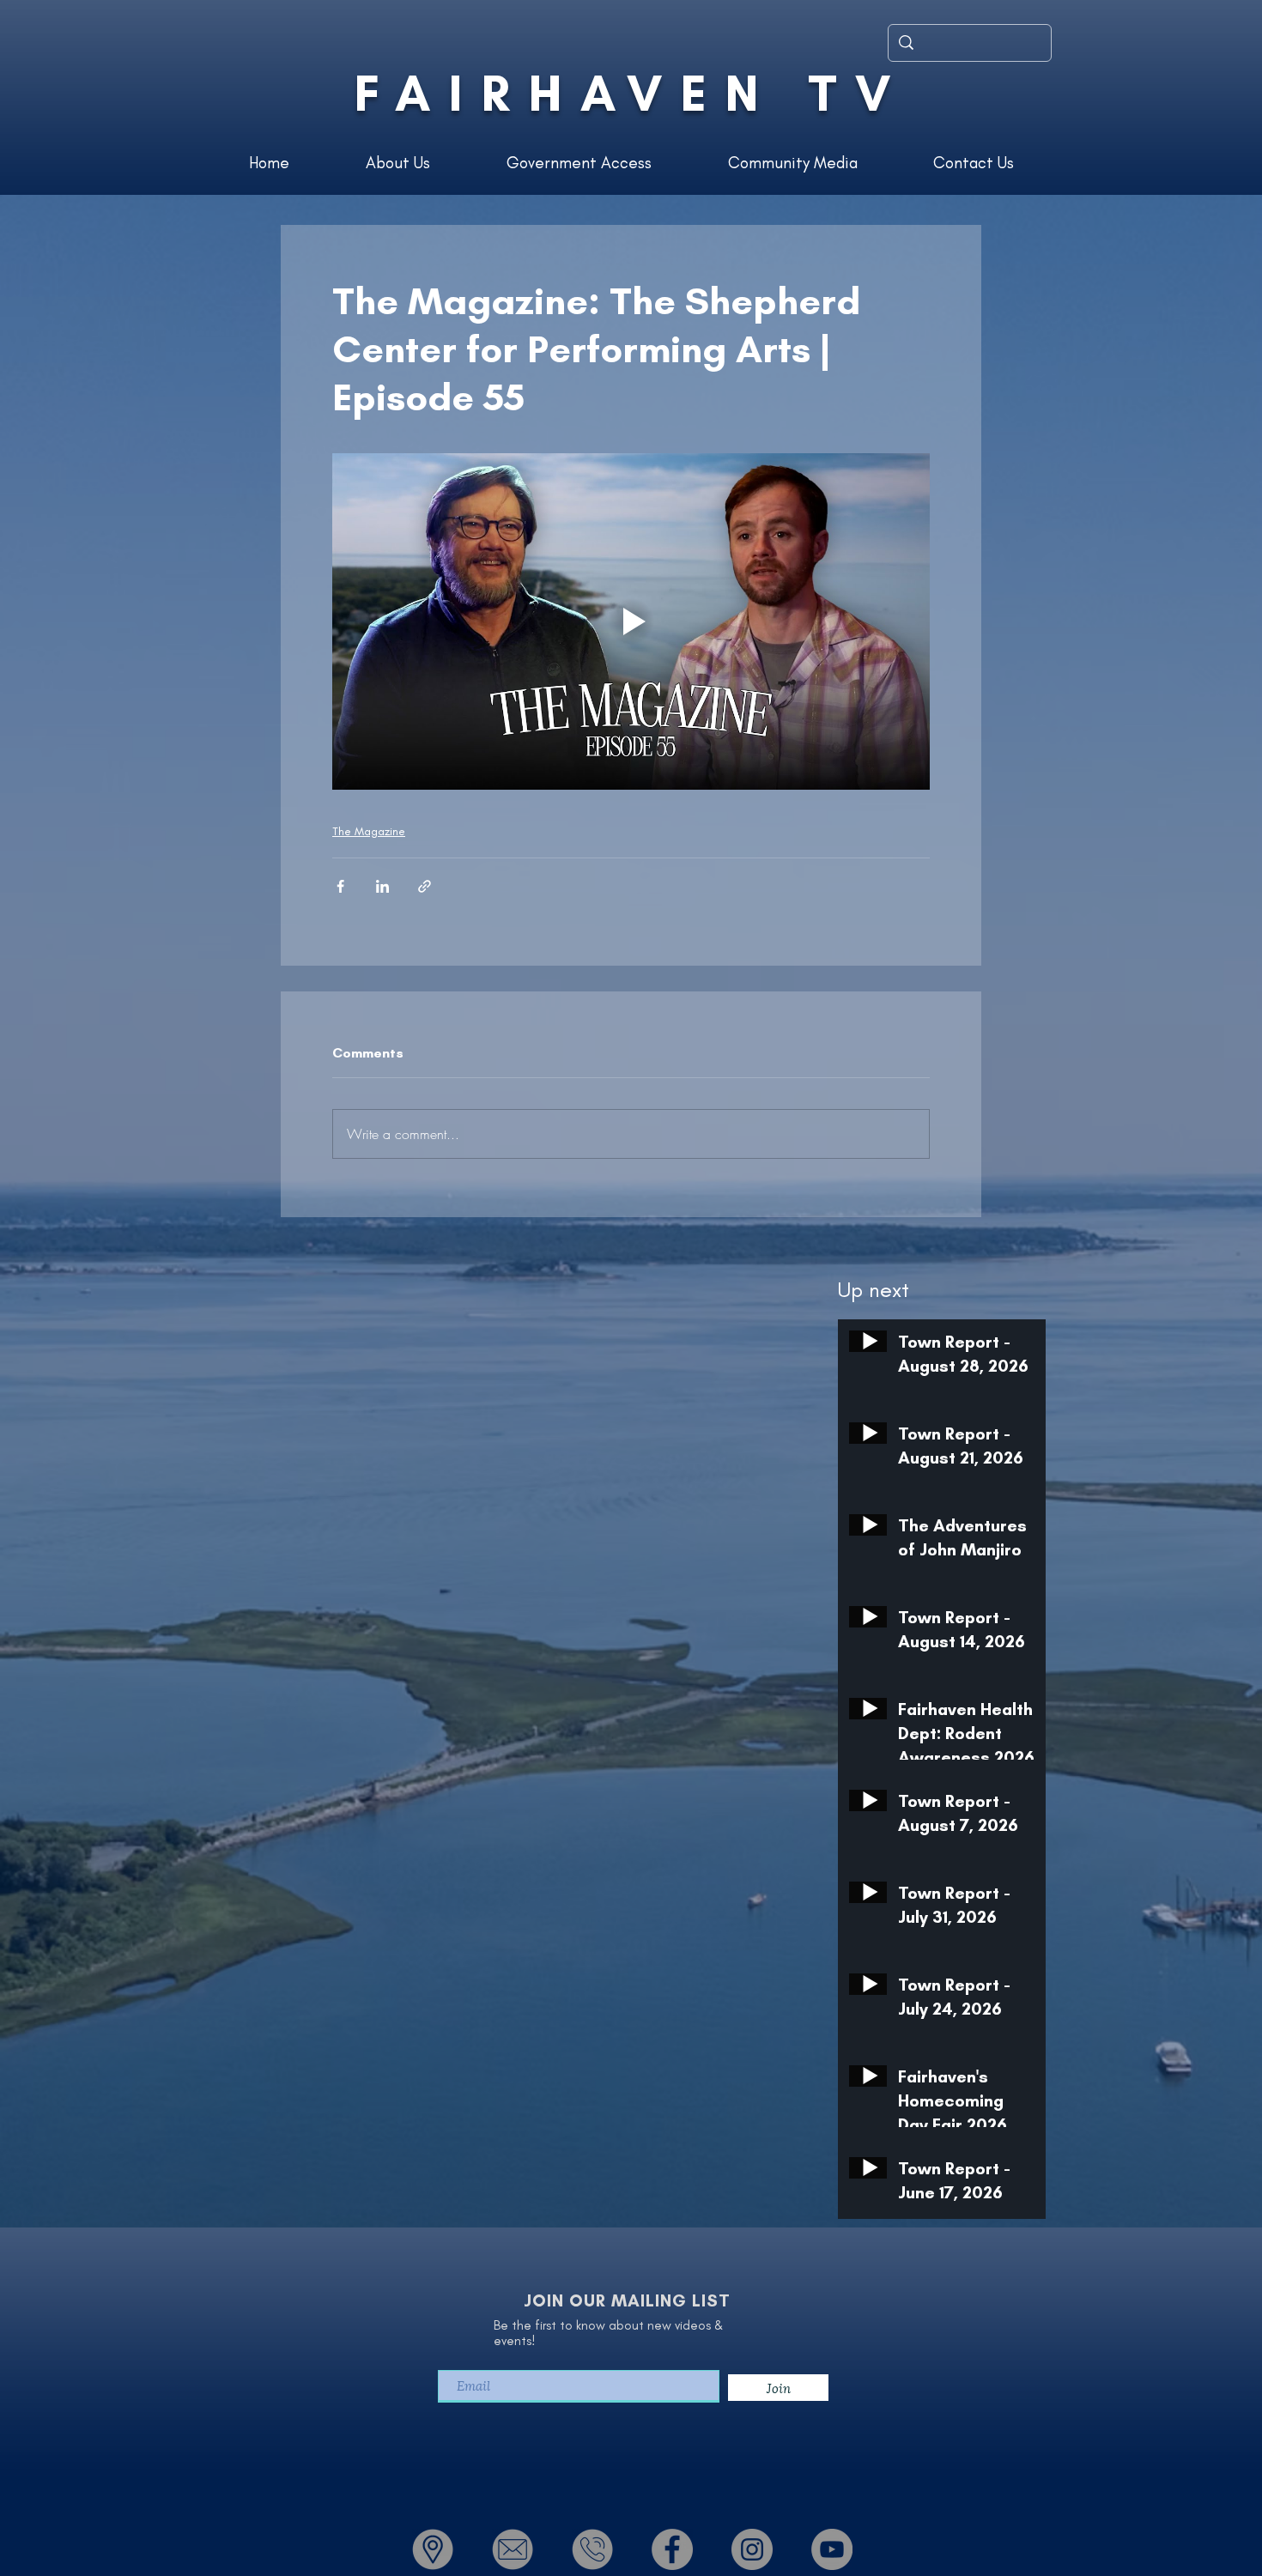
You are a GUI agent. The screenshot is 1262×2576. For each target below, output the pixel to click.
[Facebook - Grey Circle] (672, 2549)
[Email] (513, 2549)
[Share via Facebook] (340, 886)
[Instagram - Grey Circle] (752, 2549)
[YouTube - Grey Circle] (832, 2549)
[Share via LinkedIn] (382, 886)
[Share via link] (425, 886)
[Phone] (592, 2549)
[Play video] (631, 621)
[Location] (433, 2549)
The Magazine (369, 831)
